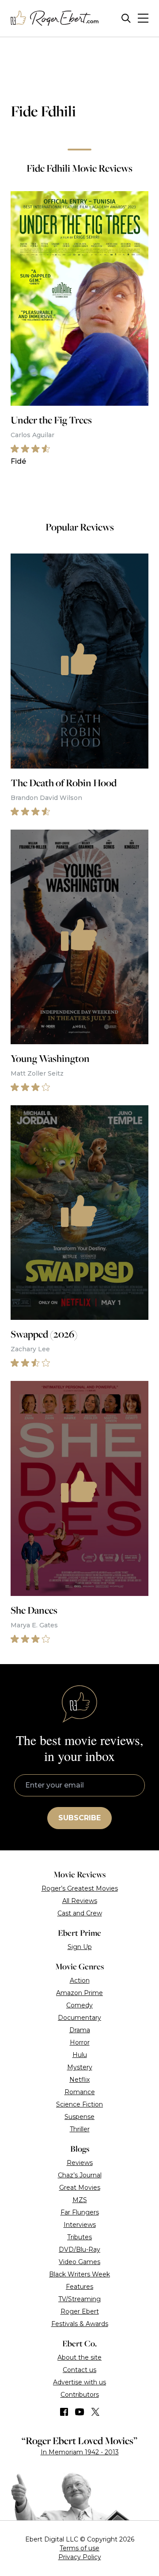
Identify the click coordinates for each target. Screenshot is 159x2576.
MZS (80, 2200)
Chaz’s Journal (80, 2175)
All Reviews (80, 1901)
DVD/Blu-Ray (79, 2249)
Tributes (79, 2237)
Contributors (80, 2395)
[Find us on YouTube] (80, 2412)
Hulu (80, 2055)
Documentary (79, 2018)
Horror (80, 2042)
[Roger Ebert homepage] (55, 18)
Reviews (80, 2163)
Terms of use (79, 2548)
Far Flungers (80, 2212)
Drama (80, 2030)
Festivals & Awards (80, 2324)
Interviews (80, 2225)
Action (80, 1980)
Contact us (79, 2370)
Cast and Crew (80, 1913)
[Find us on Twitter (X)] (95, 2412)
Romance (80, 2092)
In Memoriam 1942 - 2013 (80, 2452)
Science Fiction (79, 2104)
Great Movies (80, 2188)
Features (79, 2287)
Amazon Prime (79, 1993)
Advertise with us (79, 2382)
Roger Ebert (80, 2311)
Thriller (80, 2129)
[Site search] (126, 18)
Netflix (79, 2080)
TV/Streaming (79, 2299)
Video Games (79, 2262)
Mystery (80, 2067)
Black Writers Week (79, 2274)
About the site (79, 2357)
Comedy (79, 2005)
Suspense (79, 2117)
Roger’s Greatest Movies (80, 1888)
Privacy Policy (80, 2557)
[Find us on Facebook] (64, 2412)
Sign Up (80, 1947)
